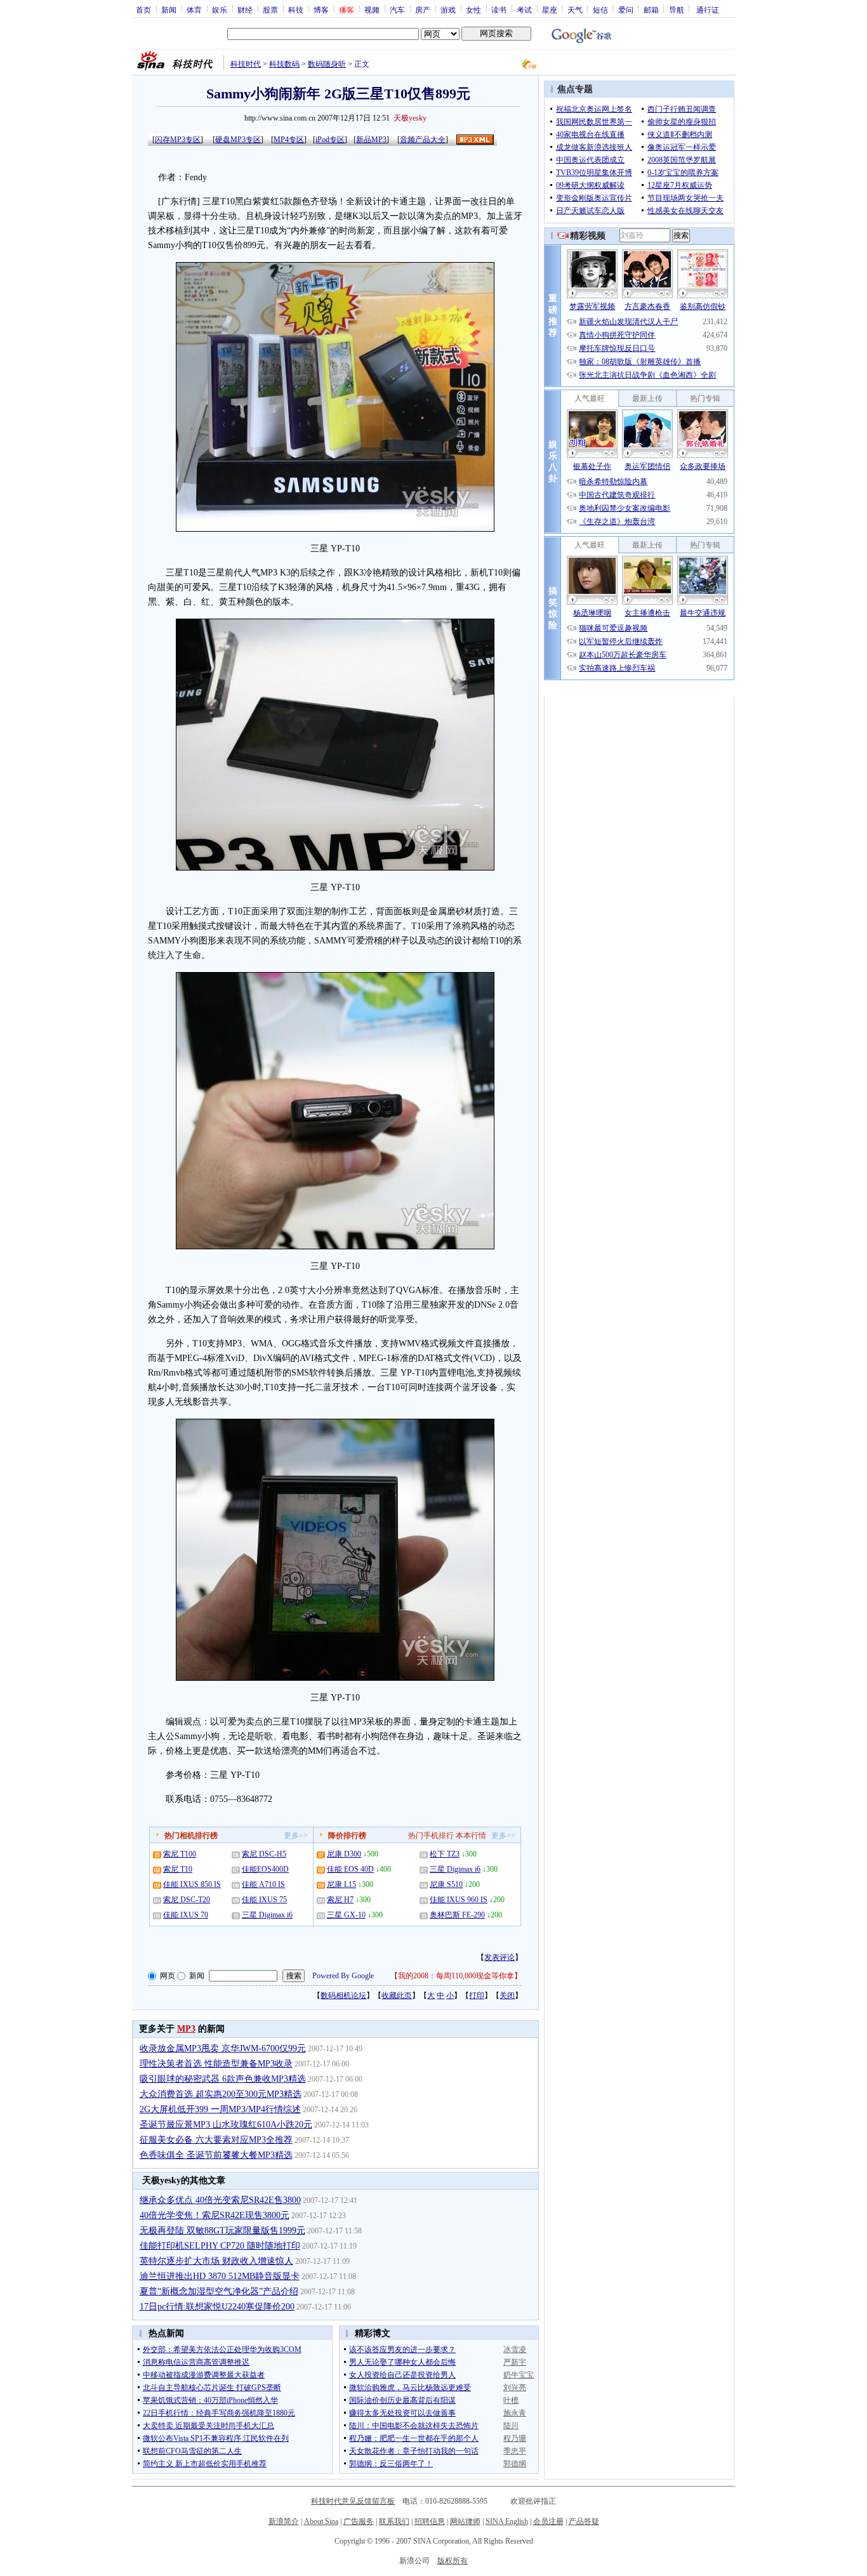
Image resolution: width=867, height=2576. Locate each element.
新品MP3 (371, 140)
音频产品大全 (423, 140)
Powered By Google (343, 1976)
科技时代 (246, 64)
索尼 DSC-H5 (264, 1854)
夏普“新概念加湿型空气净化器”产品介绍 (219, 2291)
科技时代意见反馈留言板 (353, 2501)
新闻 (169, 10)
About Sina (321, 2521)
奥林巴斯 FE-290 (457, 1915)
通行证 (708, 10)
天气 (575, 10)
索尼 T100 (180, 1854)
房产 (423, 10)
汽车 (397, 10)
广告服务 (359, 2521)
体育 (194, 10)
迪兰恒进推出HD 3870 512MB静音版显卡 (220, 2276)
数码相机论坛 (343, 1995)
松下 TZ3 (445, 1854)
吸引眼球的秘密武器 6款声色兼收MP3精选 (223, 2079)
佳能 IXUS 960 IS (459, 1900)
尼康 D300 (344, 1854)
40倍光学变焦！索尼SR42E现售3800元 (215, 2215)
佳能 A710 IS (263, 1884)
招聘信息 (430, 2521)
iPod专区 (330, 140)
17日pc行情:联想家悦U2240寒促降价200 (217, 2307)
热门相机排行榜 (191, 1836)
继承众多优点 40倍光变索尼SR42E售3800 (220, 2200)
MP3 (186, 2029)
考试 (524, 10)
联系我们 (394, 2521)
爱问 (626, 10)
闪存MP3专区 (178, 140)
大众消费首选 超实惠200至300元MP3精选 (221, 2094)
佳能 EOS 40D (350, 1869)
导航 (677, 10)
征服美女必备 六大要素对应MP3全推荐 (216, 2140)
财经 (245, 10)
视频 (372, 10)
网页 (168, 1976)
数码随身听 (327, 64)
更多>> (296, 1836)
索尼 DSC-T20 (187, 1900)
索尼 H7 (340, 1900)
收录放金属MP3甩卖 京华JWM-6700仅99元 (223, 2048)
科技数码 (284, 64)
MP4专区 (289, 140)
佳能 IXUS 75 (264, 1900)
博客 (321, 10)
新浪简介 (284, 2521)
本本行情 (471, 1836)
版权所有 (453, 2561)
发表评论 (500, 1957)
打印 (477, 1995)
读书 (499, 10)
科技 (296, 10)
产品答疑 (584, 2521)
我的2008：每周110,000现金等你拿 (456, 1976)
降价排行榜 (347, 1836)
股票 (270, 10)
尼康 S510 (446, 1884)
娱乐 (220, 10)
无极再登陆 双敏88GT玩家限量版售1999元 (222, 2231)
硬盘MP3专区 (238, 140)
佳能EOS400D (265, 1869)
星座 (550, 10)
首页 (143, 10)
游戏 (448, 10)
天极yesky (410, 118)
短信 (600, 10)
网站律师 (465, 2521)
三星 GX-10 (346, 1915)
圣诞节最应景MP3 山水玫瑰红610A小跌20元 (226, 2125)
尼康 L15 (341, 1884)
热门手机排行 (431, 1836)
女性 (473, 10)
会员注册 (548, 2521)
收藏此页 (397, 1995)
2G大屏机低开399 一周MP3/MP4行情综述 (220, 2109)
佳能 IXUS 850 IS (192, 1884)
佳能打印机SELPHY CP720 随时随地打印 (220, 2246)
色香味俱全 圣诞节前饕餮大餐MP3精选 (216, 2155)
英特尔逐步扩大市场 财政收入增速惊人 (216, 2261)
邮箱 (651, 10)
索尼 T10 (178, 1869)
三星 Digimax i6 (267, 1915)
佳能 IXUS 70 (186, 1915)
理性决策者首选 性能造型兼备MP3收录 (216, 2064)
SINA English (507, 2521)
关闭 (507, 1995)
